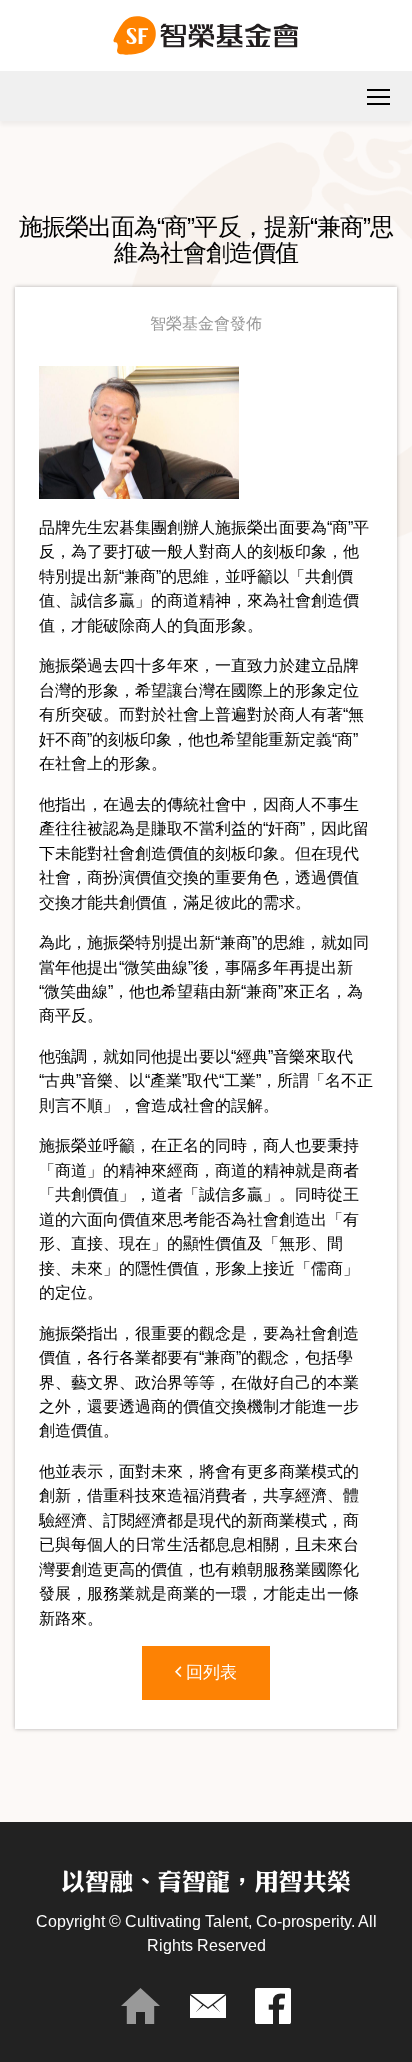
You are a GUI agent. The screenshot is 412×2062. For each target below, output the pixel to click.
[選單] (378, 96)
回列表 (209, 1672)
